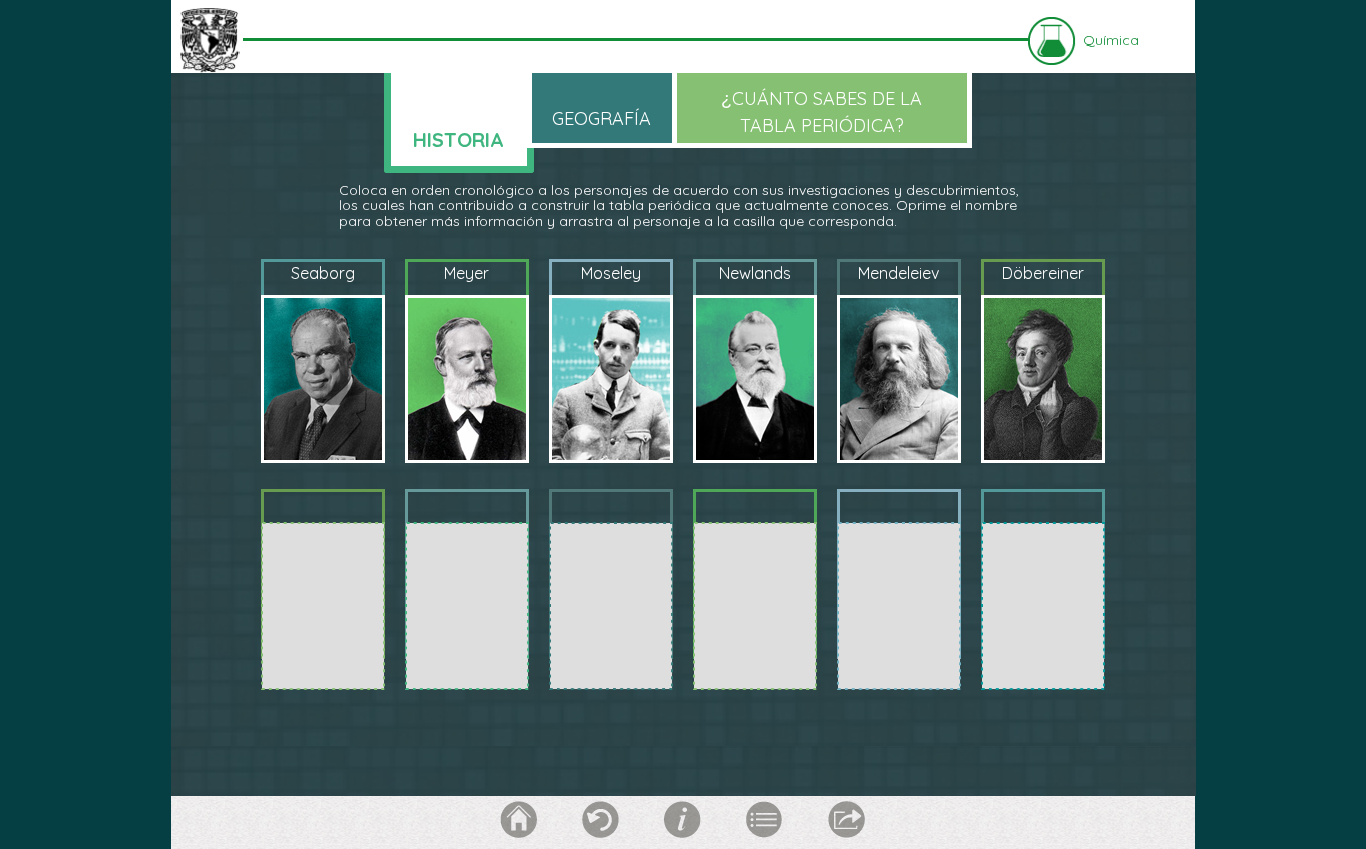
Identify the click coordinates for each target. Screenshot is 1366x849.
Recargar (601, 820)
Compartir (847, 820)
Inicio (519, 820)
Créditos (765, 820)
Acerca (683, 820)
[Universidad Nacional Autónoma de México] (209, 39)
